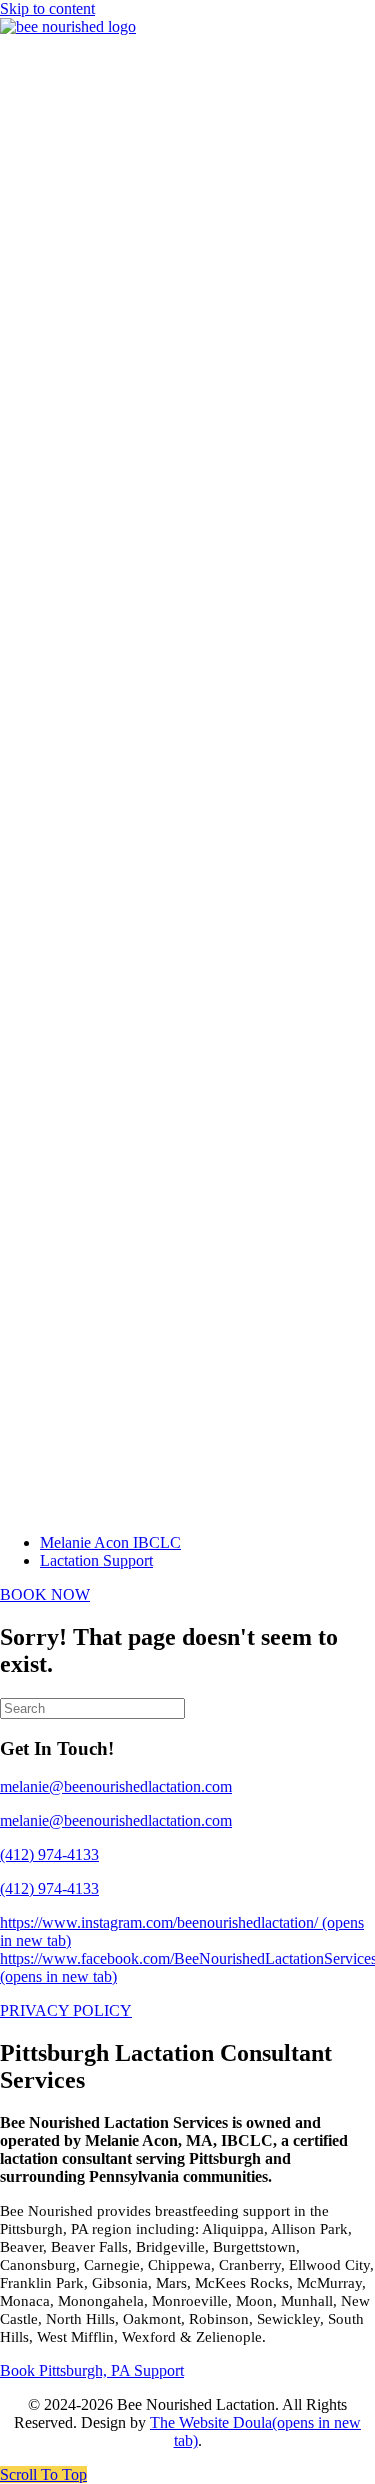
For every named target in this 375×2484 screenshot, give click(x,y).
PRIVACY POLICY (66, 2010)
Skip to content (47, 8)
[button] (43, 2474)
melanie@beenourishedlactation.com (116, 1820)
